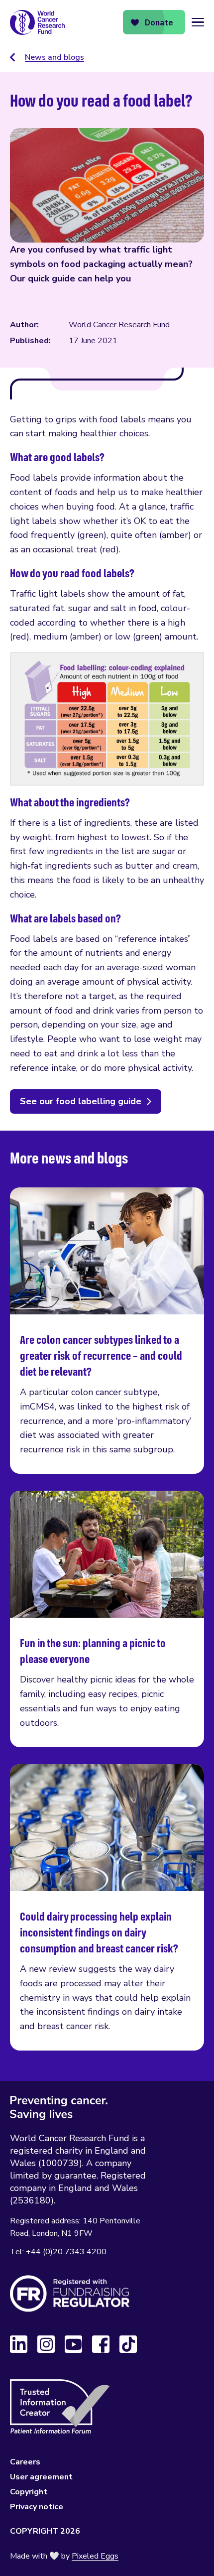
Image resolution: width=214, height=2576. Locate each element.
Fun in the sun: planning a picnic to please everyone (107, 1619)
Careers (25, 2462)
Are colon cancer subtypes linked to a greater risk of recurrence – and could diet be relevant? (107, 1331)
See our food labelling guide (81, 1101)
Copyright (29, 2492)
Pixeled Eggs (95, 2556)
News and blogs (54, 57)
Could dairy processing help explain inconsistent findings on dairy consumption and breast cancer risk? (107, 1907)
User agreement (41, 2477)
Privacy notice (37, 2507)
